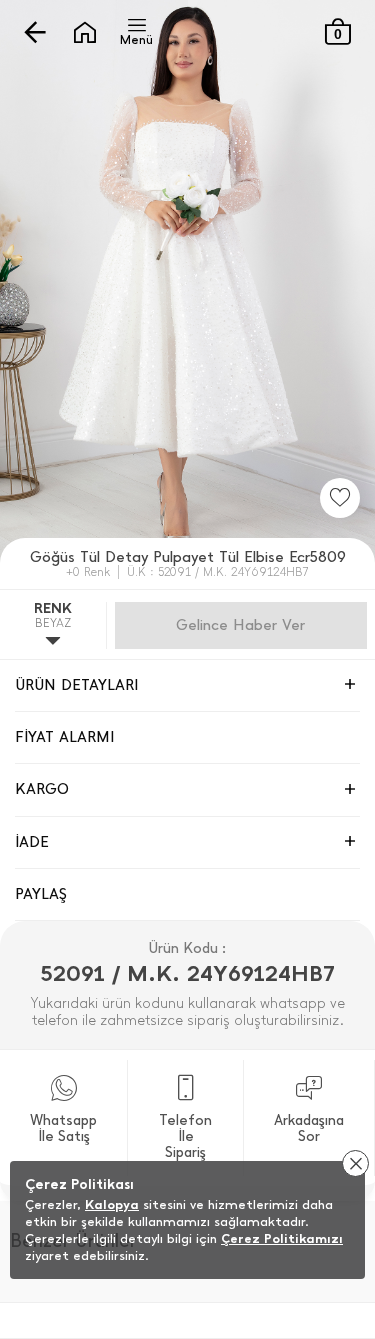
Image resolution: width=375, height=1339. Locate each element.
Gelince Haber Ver (240, 625)
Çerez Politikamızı (282, 1238)
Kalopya (112, 1204)
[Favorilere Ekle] (340, 498)
